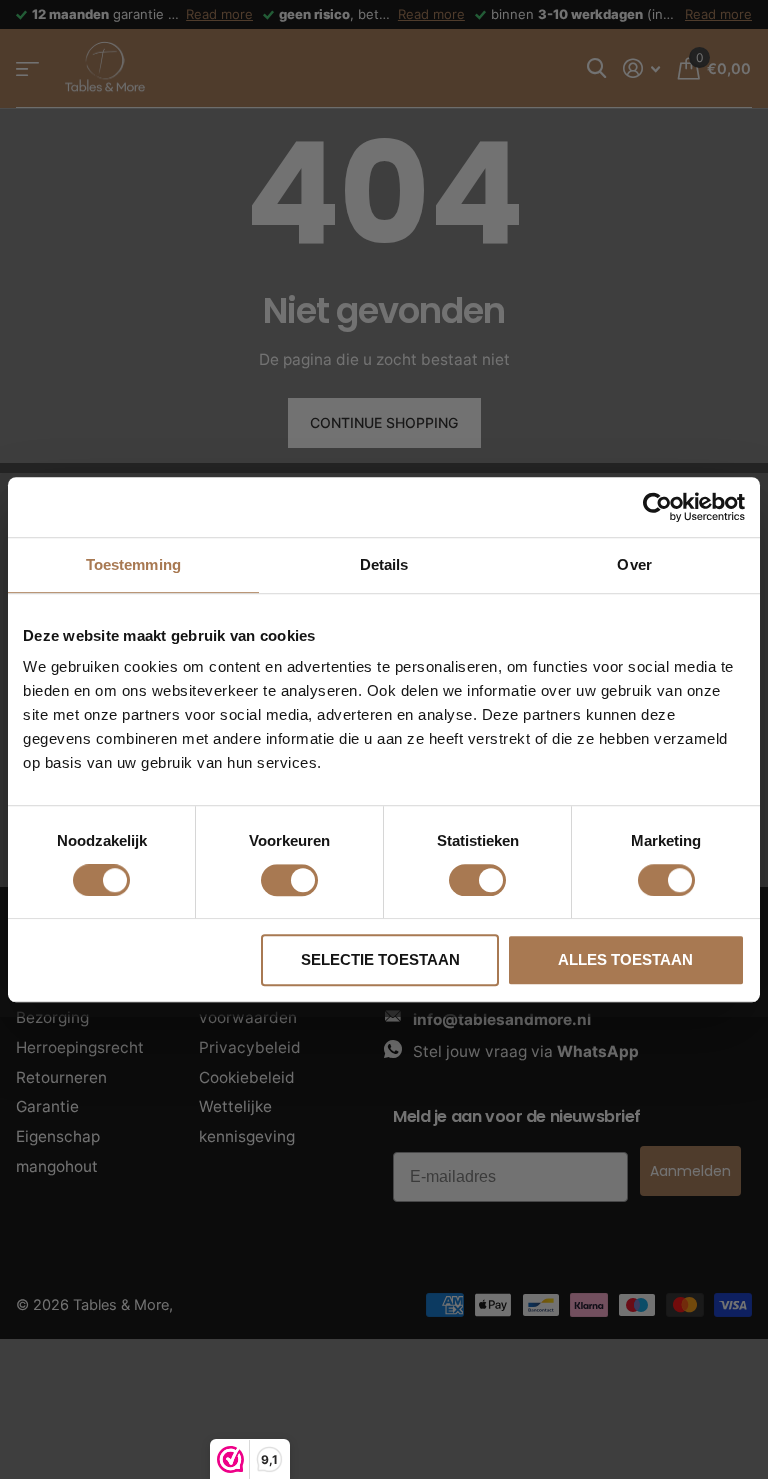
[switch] (289, 880)
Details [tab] (384, 564)
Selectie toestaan (380, 959)
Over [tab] (634, 564)
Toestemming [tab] (133, 564)
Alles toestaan (625, 959)
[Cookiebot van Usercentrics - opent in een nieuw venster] (657, 507)
